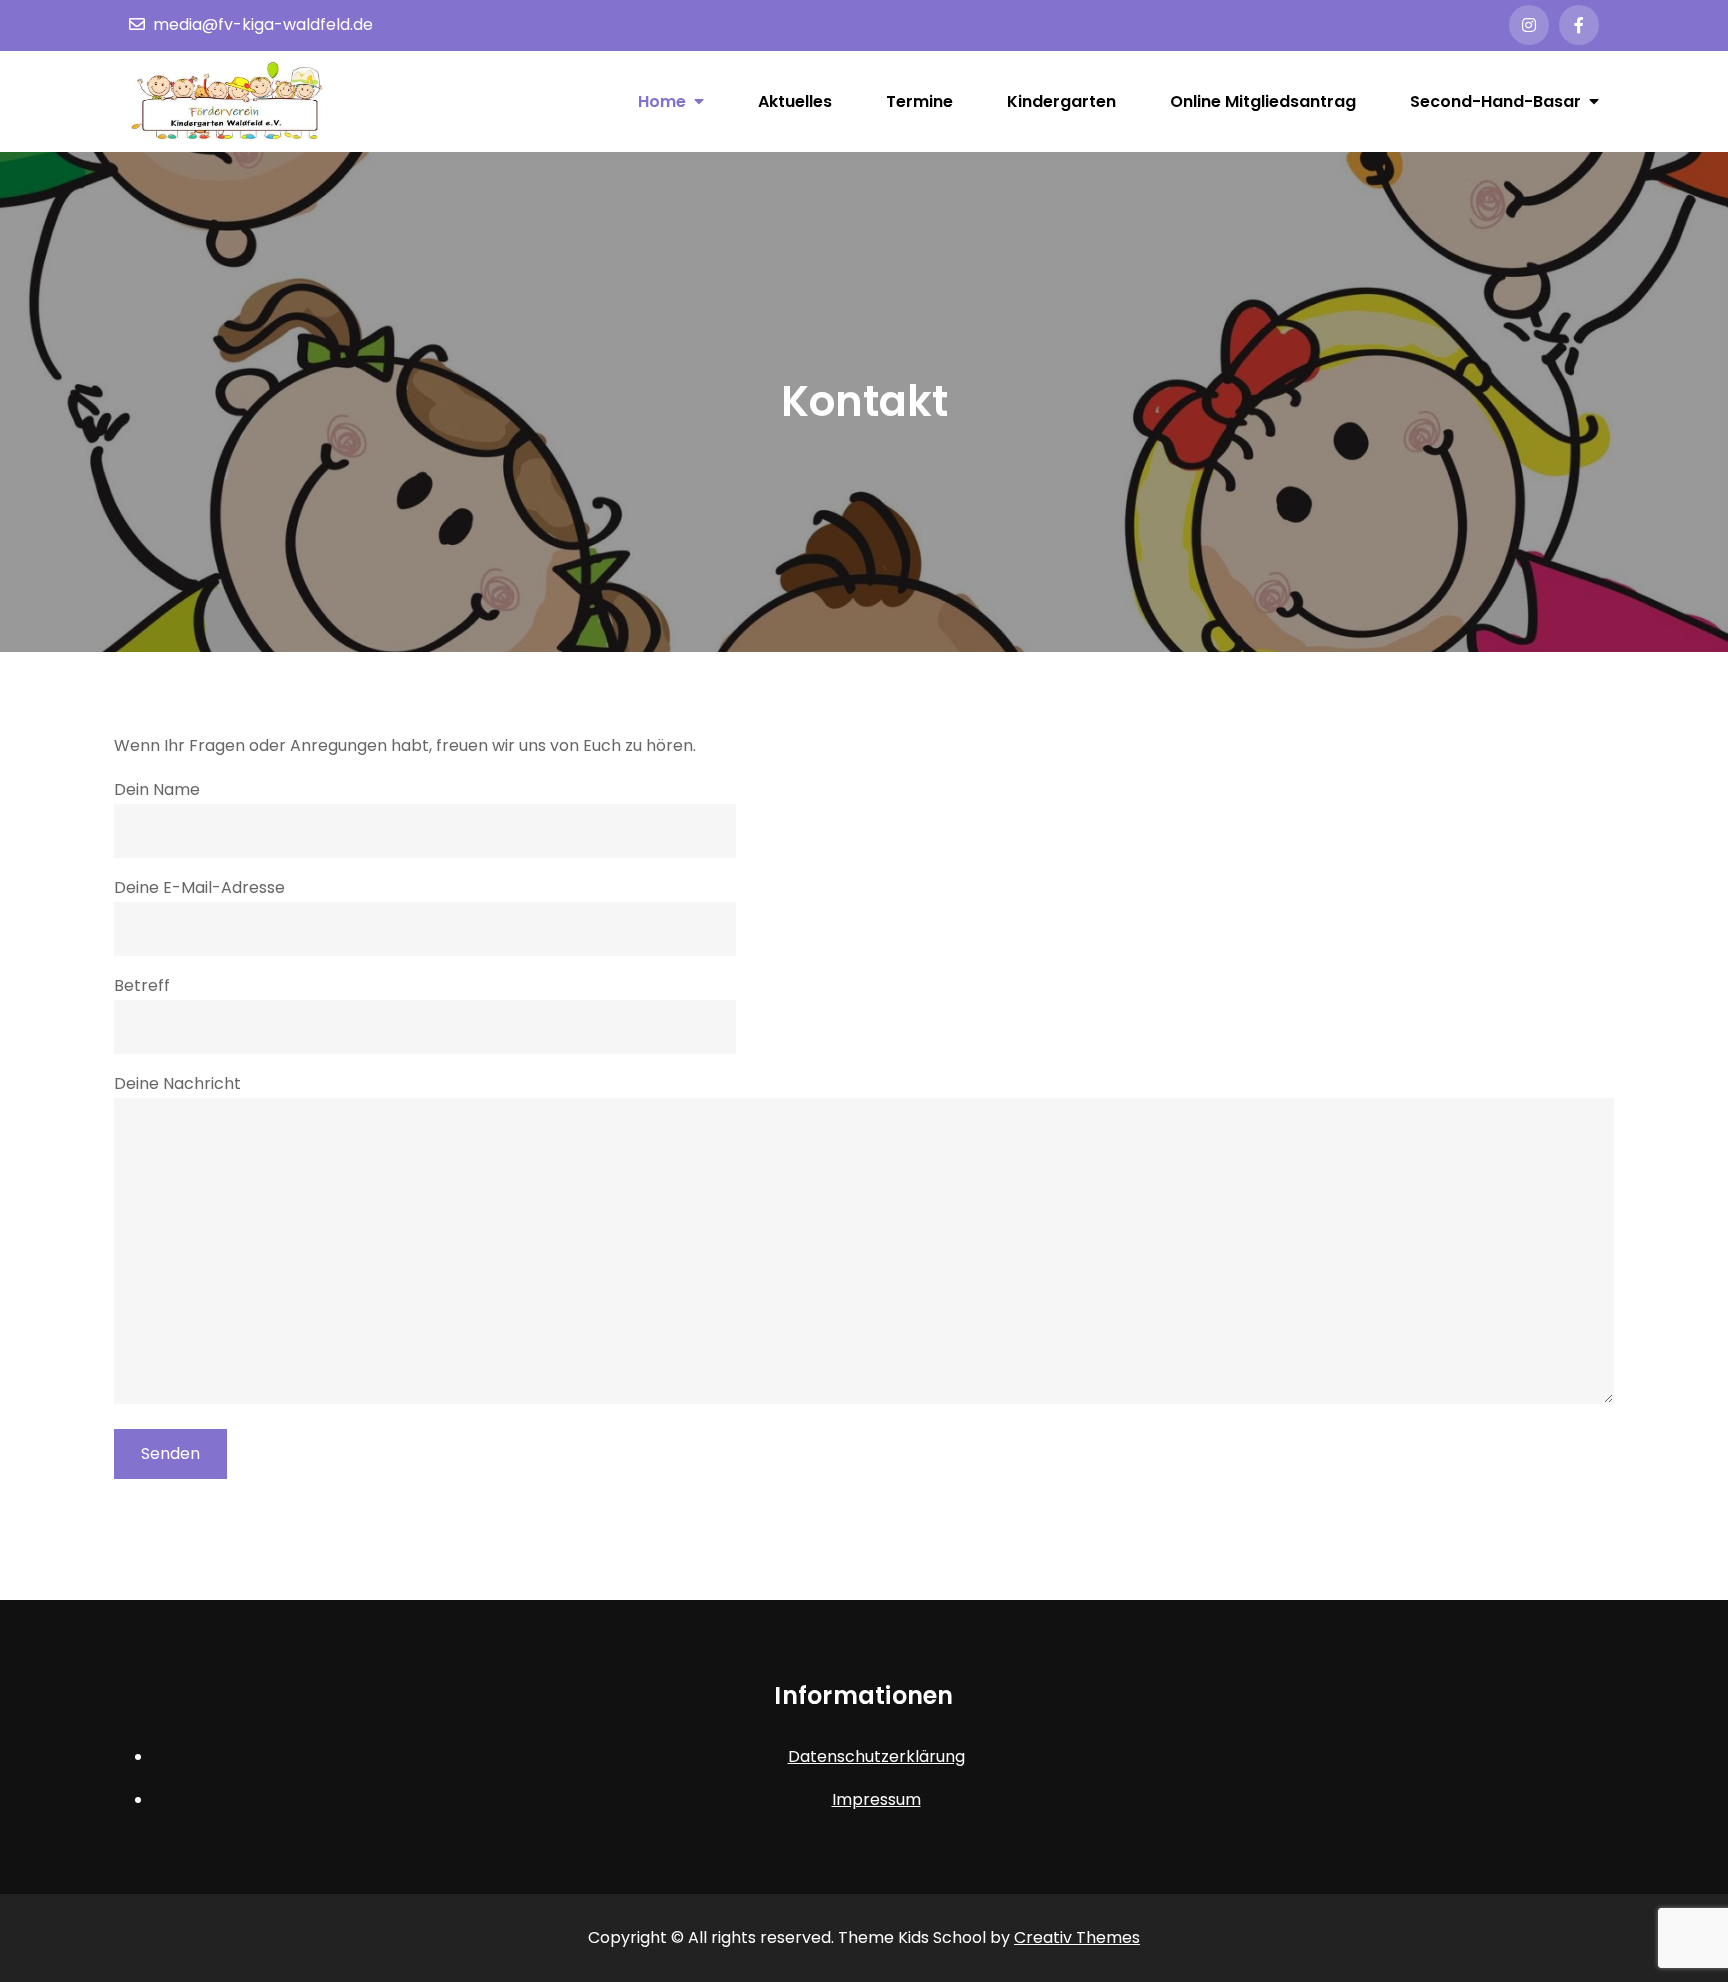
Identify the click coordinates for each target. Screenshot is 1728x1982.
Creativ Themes (1077, 1937)
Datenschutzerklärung (876, 1756)
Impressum (876, 1799)
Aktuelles (795, 101)
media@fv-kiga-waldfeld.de (263, 24)
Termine (919, 101)
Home (662, 101)
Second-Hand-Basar (1495, 101)
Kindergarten (1061, 101)
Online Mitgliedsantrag (1263, 101)
